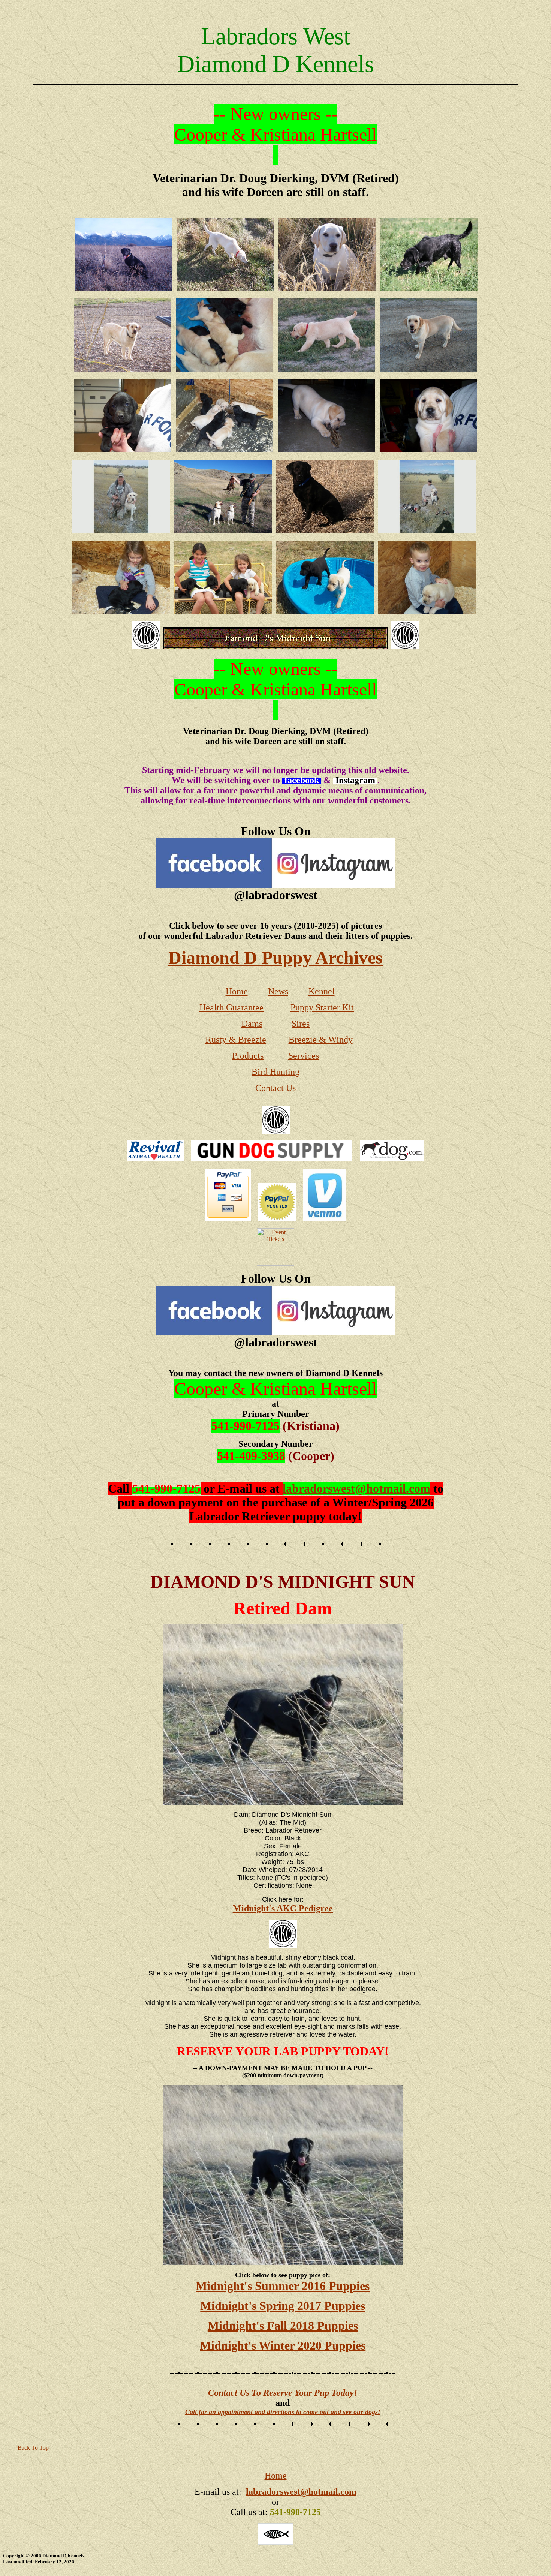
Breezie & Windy (321, 1040)
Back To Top (33, 2448)
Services (304, 1056)
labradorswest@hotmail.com (356, 1488)
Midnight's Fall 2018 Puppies (283, 2326)
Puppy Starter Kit (322, 1007)
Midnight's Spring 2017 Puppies (283, 2306)
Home (237, 991)
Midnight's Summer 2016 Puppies (283, 2286)
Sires (301, 1024)
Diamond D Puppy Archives (275, 957)
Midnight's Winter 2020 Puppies (283, 2345)
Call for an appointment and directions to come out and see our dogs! (283, 2412)
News (278, 991)
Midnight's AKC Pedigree (283, 1908)
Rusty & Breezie (236, 1040)
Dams (252, 1024)
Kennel (322, 991)
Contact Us (275, 1088)
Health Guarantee (231, 1007)
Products (248, 1056)
